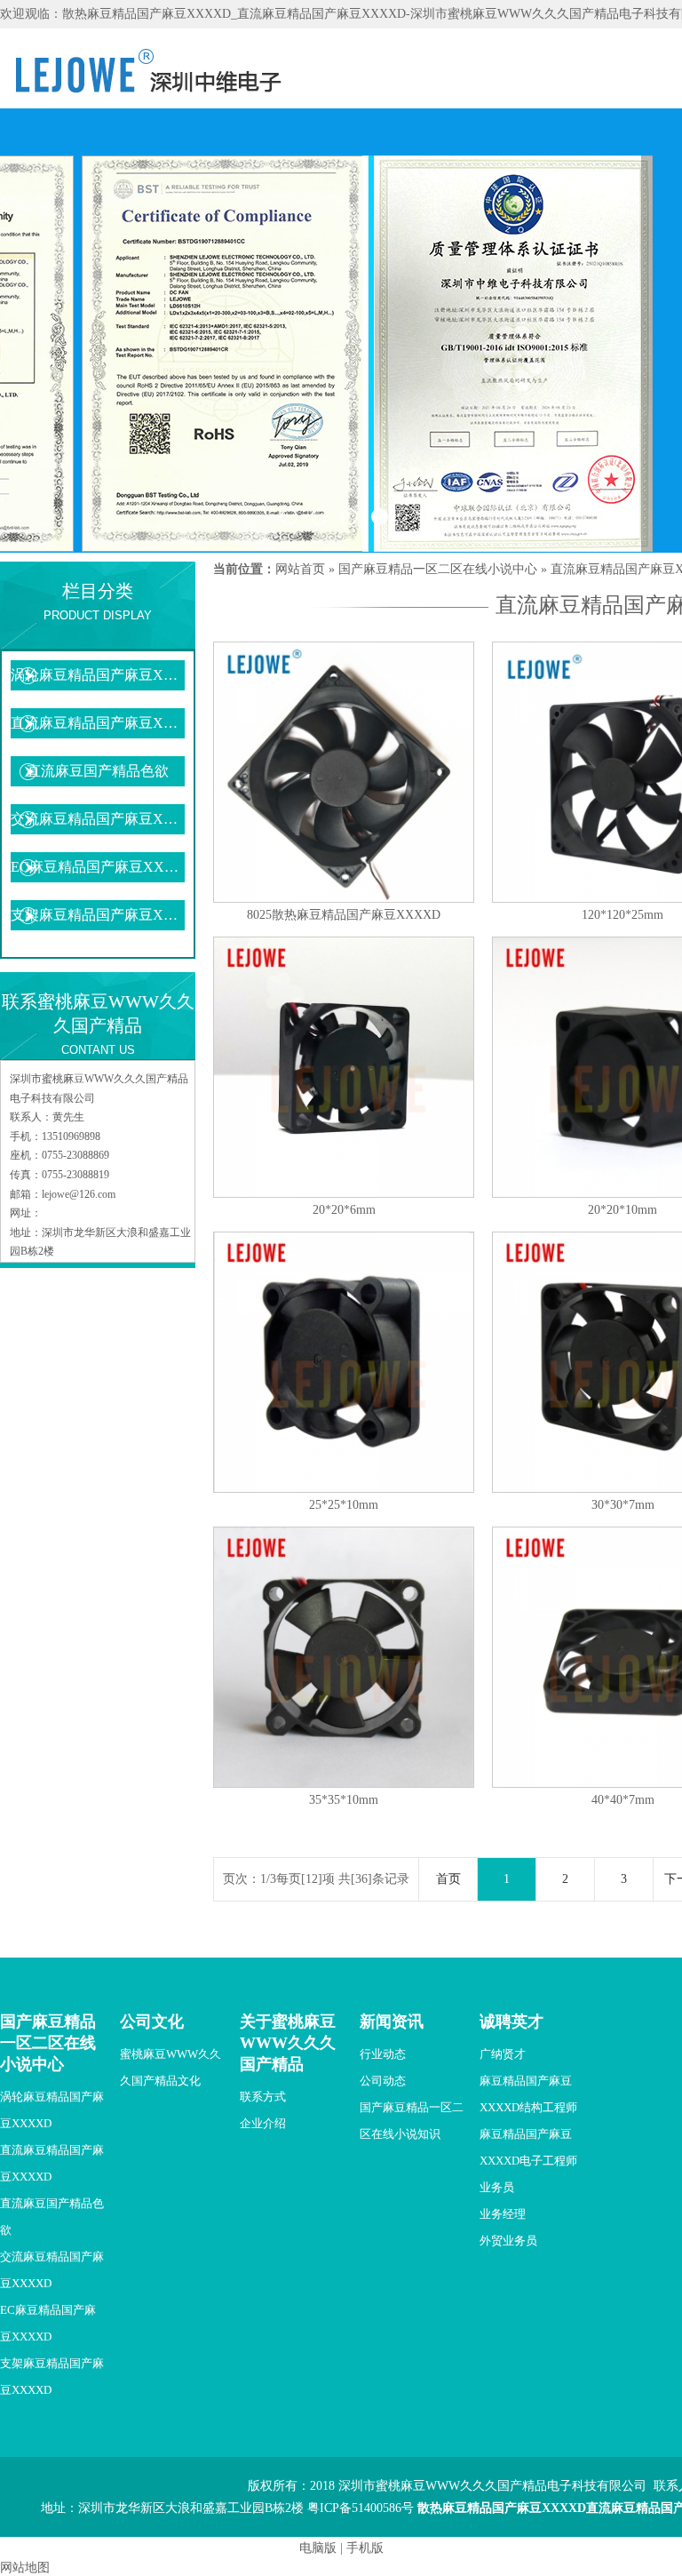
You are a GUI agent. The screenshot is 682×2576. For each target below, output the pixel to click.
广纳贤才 (503, 2054)
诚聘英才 (511, 2022)
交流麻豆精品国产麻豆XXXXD (98, 819)
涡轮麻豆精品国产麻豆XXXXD (98, 675)
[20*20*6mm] (344, 1194)
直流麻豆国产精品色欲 (98, 771)
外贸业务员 (508, 2241)
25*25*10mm (344, 1505)
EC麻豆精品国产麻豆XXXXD (98, 867)
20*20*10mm (623, 1210)
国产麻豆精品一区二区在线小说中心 (438, 569)
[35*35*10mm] (344, 1784)
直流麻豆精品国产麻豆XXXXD (98, 723)
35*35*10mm (344, 1800)
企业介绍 (263, 2123)
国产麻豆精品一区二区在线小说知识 (412, 2121)
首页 (448, 1879)
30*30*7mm (623, 1505)
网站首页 (300, 569)
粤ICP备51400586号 (361, 2508)
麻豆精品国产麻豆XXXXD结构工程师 (528, 2094)
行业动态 (383, 2054)
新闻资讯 (392, 2022)
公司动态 (383, 2081)
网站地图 (25, 2568)
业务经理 (503, 2214)
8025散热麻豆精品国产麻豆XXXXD (344, 915)
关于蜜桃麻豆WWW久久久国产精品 (288, 2043)
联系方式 (263, 2097)
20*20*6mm (344, 1210)
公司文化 (152, 2022)
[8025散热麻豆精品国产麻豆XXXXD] (344, 899)
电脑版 (318, 2548)
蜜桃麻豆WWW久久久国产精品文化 (170, 2067)
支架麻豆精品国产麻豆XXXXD (98, 915)
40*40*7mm (623, 1800)
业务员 (497, 2187)
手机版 (365, 2548)
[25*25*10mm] (344, 1489)
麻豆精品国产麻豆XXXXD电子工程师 (528, 2147)
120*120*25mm (623, 915)
